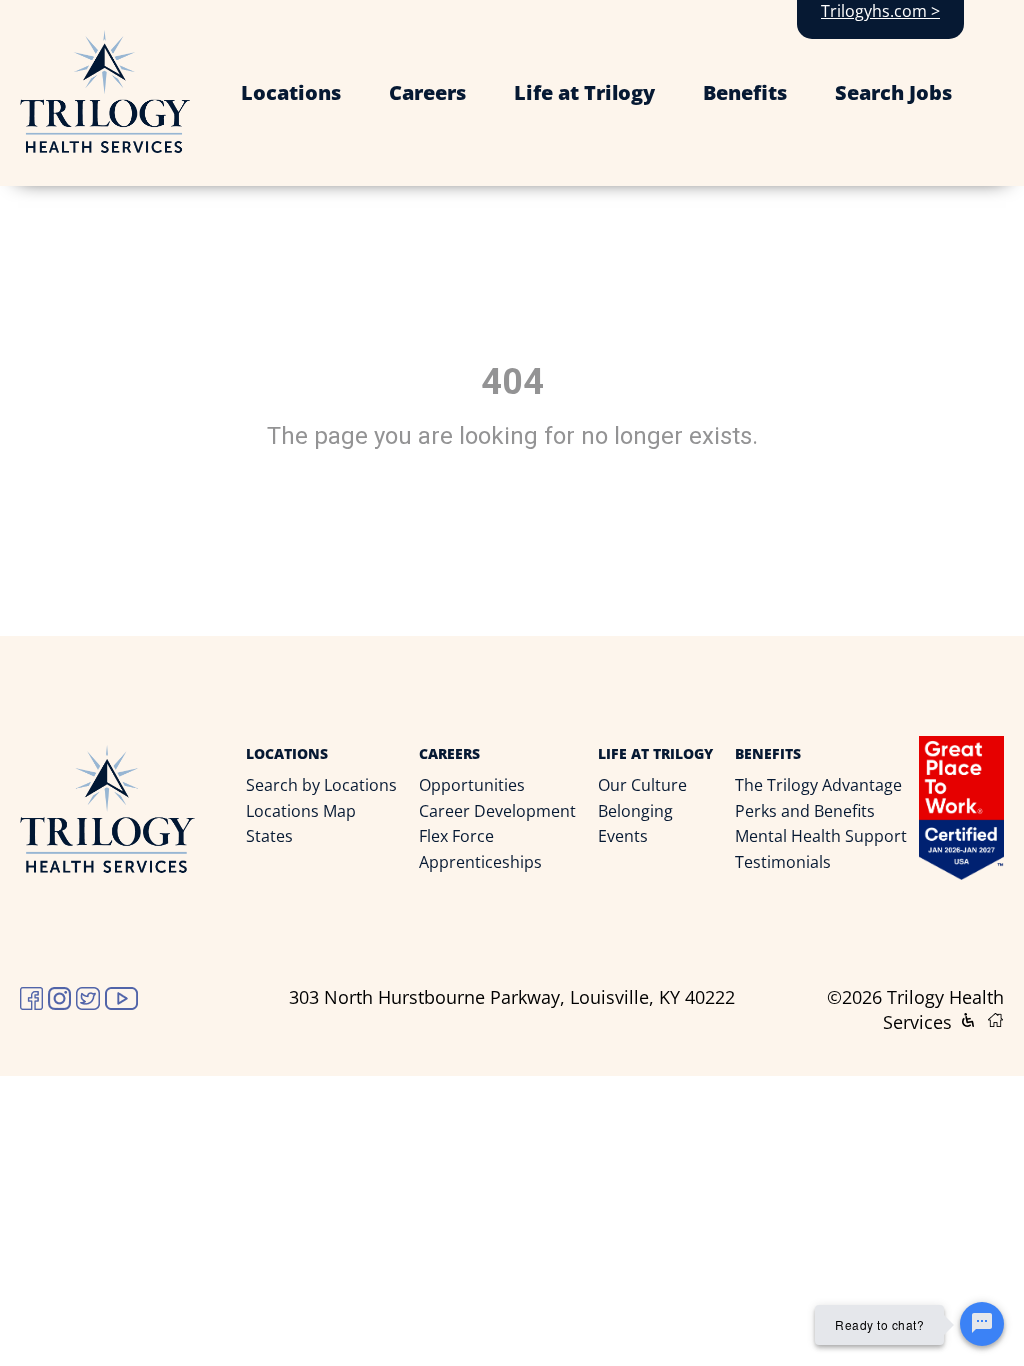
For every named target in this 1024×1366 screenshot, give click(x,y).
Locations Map (301, 811)
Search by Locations (321, 785)
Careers (427, 92)
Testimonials (783, 862)
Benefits (745, 92)
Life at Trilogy (584, 92)
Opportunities (472, 785)
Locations (291, 92)
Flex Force (456, 836)
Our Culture (642, 785)
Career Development (497, 811)
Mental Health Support (821, 836)
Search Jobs (893, 92)
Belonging (635, 811)
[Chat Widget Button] (982, 1324)
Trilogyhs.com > (880, 11)
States (269, 836)
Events (623, 836)
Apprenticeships (480, 862)
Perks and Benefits (805, 811)
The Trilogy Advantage (818, 785)
